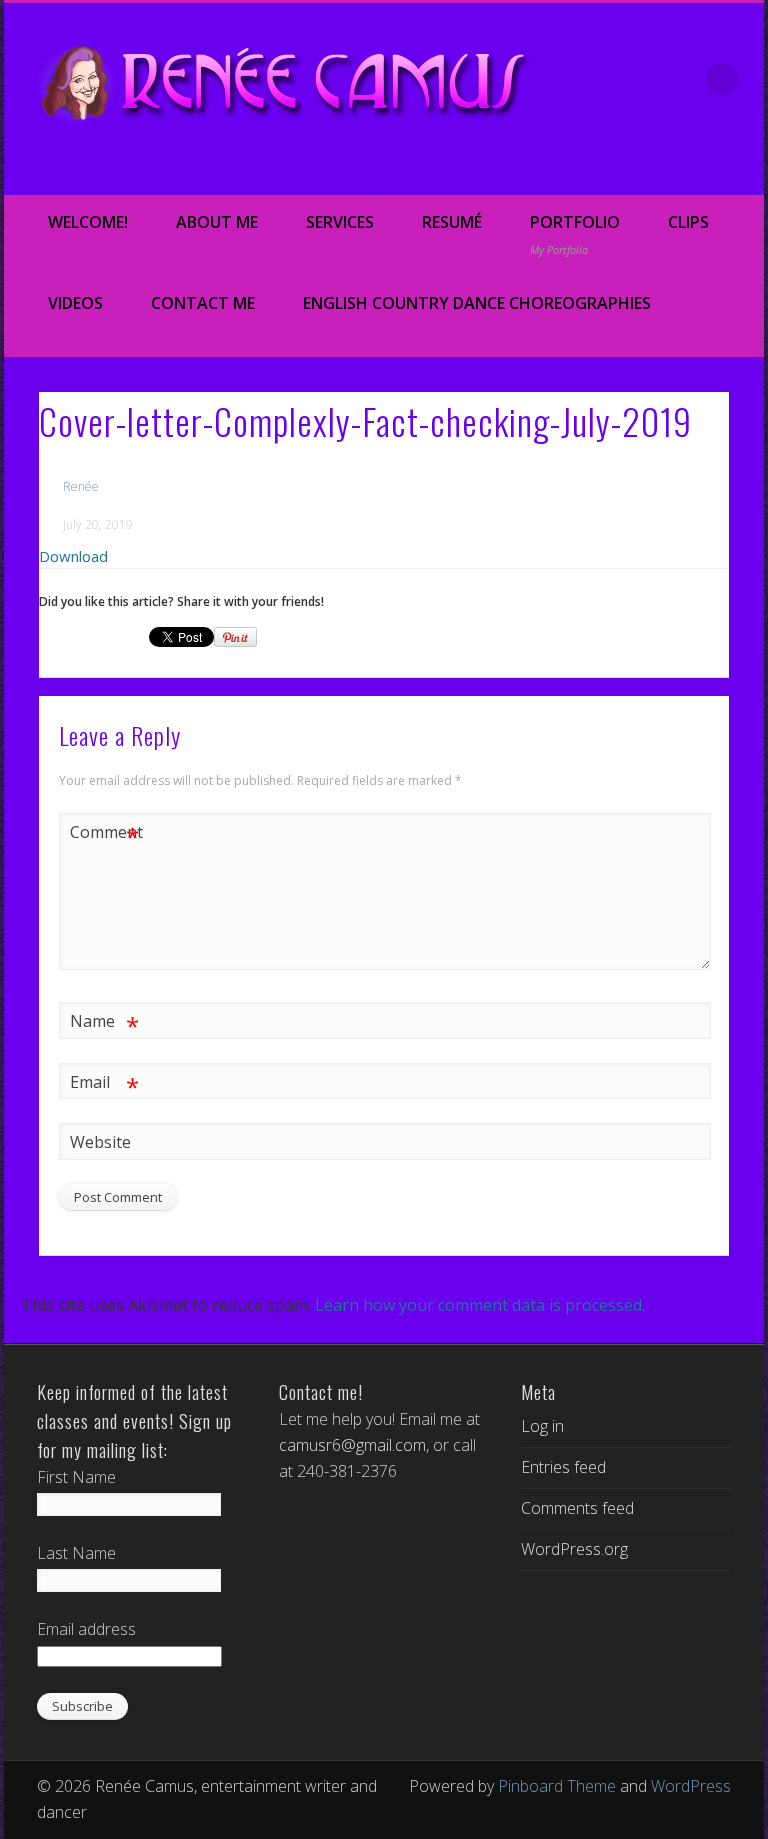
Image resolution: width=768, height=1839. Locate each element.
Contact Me (203, 303)
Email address (86, 1629)
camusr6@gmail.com (352, 1445)
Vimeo (658, 171)
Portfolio (575, 234)
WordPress (691, 1786)
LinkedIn (742, 171)
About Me (217, 222)
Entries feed (563, 1467)
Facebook (574, 171)
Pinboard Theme (557, 1786)
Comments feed (577, 1508)
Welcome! (88, 222)
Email (104, 1085)
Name (104, 1024)
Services (340, 222)
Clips (688, 222)
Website (100, 1142)
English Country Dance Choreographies (477, 303)
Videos (75, 303)
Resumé (452, 222)
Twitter (616, 171)
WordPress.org (574, 1549)
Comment (105, 835)
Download (73, 556)
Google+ (700, 171)
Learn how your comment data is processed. (480, 1305)
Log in (542, 1426)
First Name (76, 1477)
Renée (81, 486)
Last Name (76, 1553)
